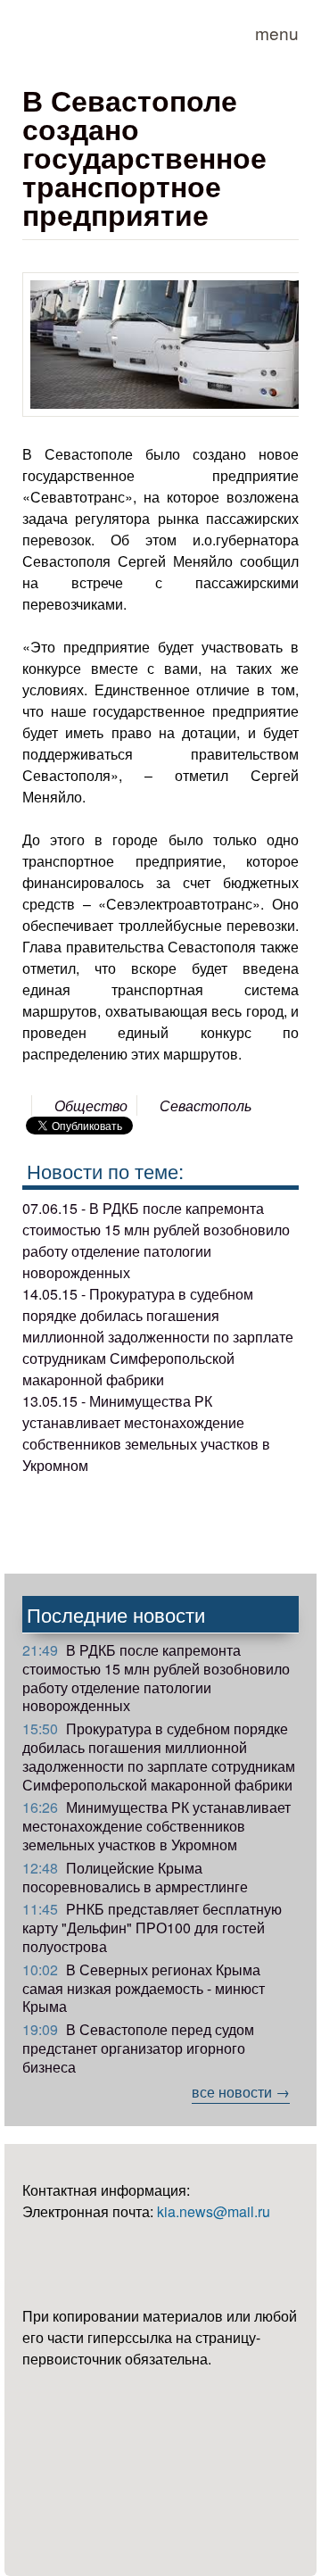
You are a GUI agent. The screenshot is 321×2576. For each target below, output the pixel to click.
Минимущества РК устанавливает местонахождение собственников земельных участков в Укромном (156, 1826)
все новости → (241, 2092)
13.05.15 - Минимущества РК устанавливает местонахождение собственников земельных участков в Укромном (146, 1433)
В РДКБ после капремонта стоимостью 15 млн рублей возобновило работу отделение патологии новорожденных (156, 1678)
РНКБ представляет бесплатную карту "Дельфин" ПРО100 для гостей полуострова (152, 1928)
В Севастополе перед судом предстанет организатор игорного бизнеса (138, 2048)
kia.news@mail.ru (214, 2211)
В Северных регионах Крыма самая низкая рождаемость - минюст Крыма (144, 1988)
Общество (91, 1105)
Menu (277, 33)
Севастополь (206, 1105)
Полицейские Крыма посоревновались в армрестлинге (135, 1877)
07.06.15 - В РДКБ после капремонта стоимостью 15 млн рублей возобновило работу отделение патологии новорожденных (156, 1240)
